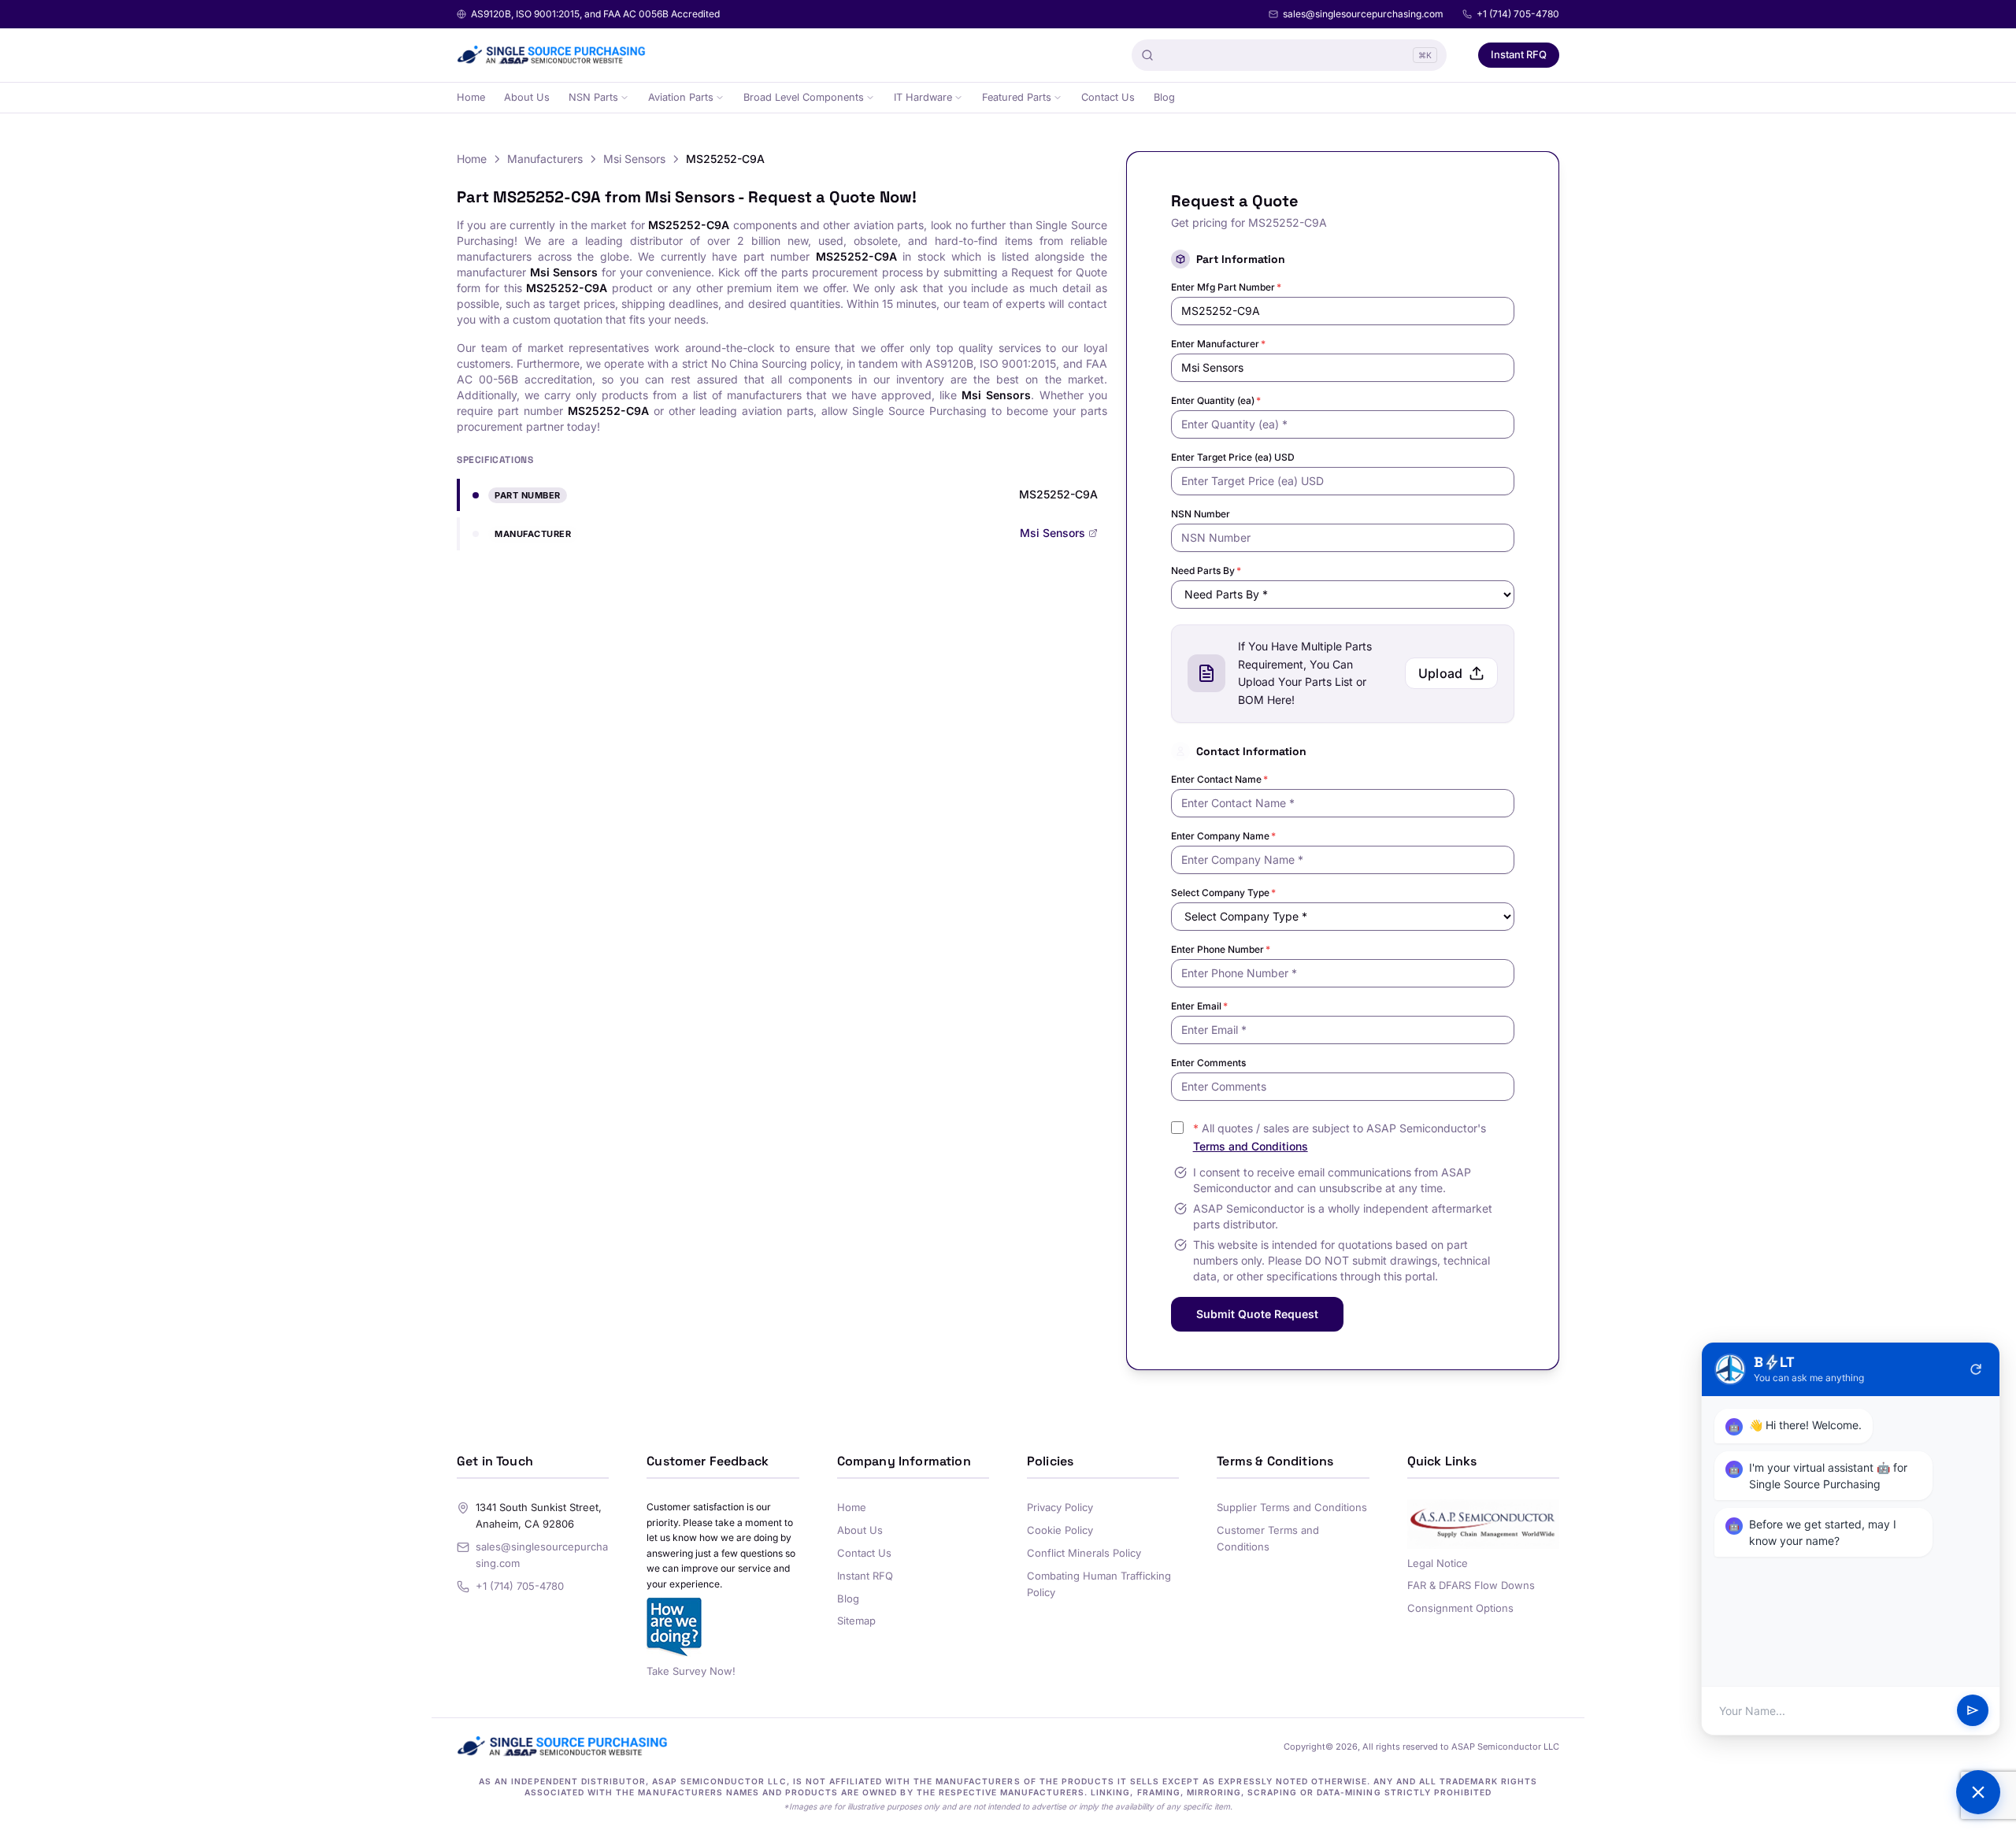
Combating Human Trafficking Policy (1099, 1584)
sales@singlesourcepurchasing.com (1363, 14)
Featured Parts (1017, 97)
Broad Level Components (804, 97)
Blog (1164, 97)
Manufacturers (545, 159)
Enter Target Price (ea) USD (1233, 457)
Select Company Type (1223, 893)
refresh (1976, 1369)
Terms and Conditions (1251, 1146)
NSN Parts (593, 97)
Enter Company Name (1223, 836)
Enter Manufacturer (1218, 344)
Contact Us (1108, 97)
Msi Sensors (634, 159)
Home (471, 97)
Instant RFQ (1519, 54)
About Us (527, 97)
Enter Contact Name (1219, 779)
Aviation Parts (681, 97)
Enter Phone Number (1221, 949)
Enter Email (1199, 1006)
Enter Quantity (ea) (1216, 400)
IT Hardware (923, 97)
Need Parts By (1206, 570)
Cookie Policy (1060, 1530)
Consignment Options (1460, 1608)
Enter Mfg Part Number (1226, 287)
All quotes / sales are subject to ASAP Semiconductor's (1340, 1137)
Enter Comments (1208, 1063)
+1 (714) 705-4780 (1518, 14)
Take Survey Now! (691, 1671)
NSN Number (1201, 514)
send (1973, 1711)
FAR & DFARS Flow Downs (1471, 1585)
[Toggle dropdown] (624, 98)
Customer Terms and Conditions (1268, 1538)
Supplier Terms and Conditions (1292, 1507)
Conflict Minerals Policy (1084, 1553)
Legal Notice (1438, 1563)
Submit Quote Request (1257, 1314)
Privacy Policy (1060, 1507)
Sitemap (856, 1621)
